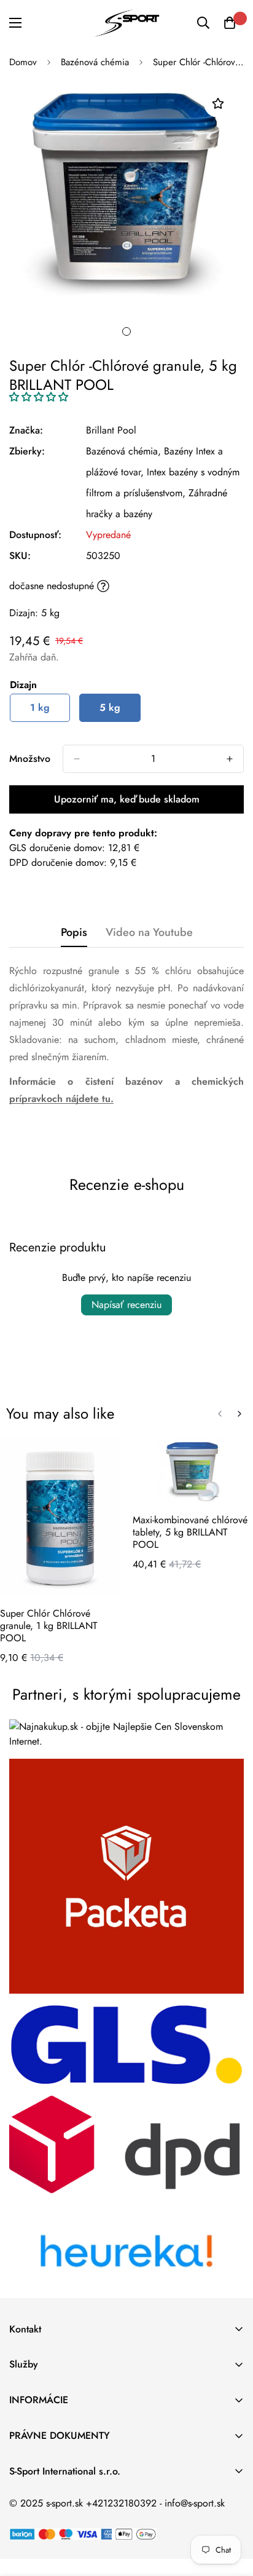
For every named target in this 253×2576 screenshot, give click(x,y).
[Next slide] (239, 1414)
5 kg (110, 707)
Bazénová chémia (95, 62)
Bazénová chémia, (123, 451)
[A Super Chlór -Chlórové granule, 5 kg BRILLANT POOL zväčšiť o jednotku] (230, 759)
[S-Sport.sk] (126, 23)
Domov (23, 62)
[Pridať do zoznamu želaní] (218, 104)
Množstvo (30, 759)
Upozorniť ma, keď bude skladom (127, 799)
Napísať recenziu (126, 1305)
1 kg (40, 707)
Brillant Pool (111, 430)
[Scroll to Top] (231, 2511)
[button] (39, 397)
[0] (230, 23)
